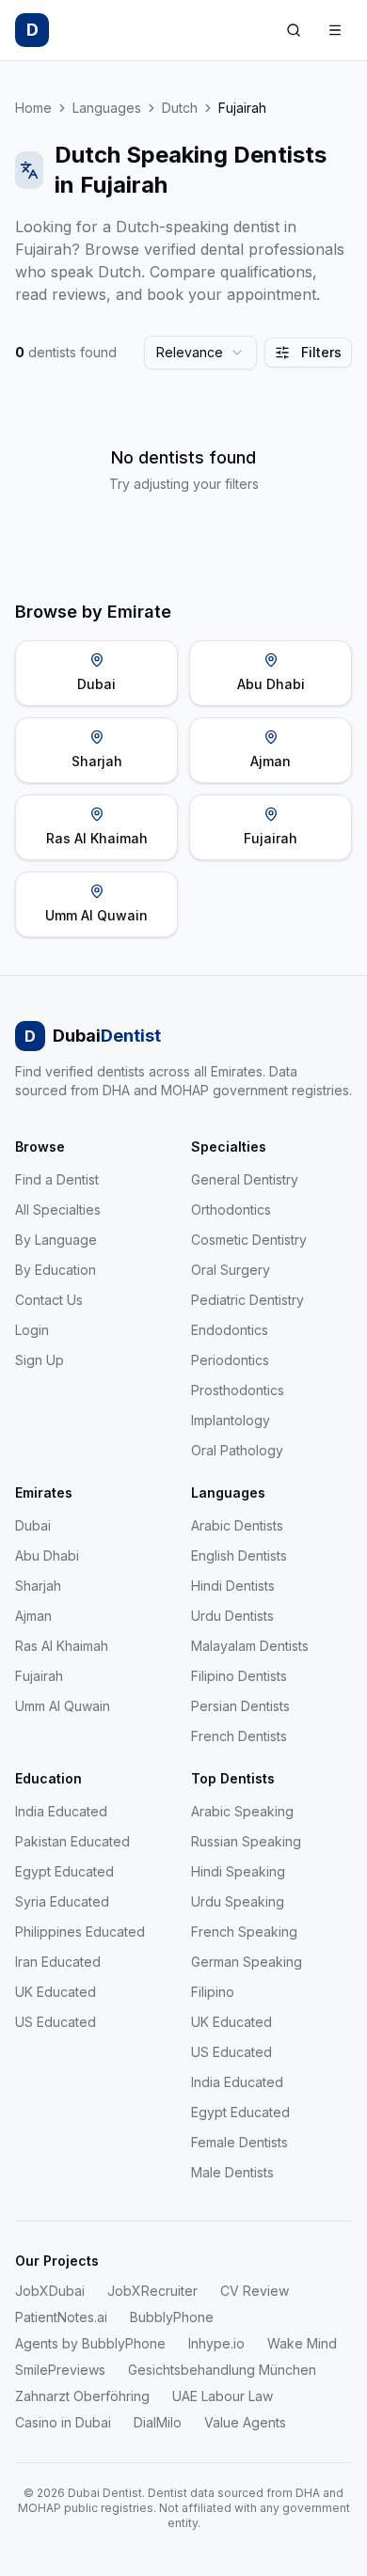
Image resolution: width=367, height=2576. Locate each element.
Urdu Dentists (232, 1616)
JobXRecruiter (152, 2291)
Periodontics (230, 1360)
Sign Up (40, 1360)
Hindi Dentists (233, 1586)
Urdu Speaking (238, 1901)
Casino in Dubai (63, 2422)
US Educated (56, 2022)
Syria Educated (62, 1901)
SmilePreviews (60, 2370)
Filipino (213, 1992)
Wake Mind (302, 2343)
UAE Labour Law (223, 2396)
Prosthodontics (238, 1390)
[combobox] (200, 353)
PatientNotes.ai (61, 2317)
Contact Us (49, 1300)
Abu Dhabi (47, 1555)
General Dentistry (245, 1179)
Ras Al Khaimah (62, 1646)
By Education (56, 1270)
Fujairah (39, 1676)
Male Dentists (232, 2172)
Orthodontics (231, 1209)
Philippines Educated (80, 1932)
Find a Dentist (57, 1179)
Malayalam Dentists (250, 1646)
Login (32, 1330)
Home (33, 108)
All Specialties (58, 1209)
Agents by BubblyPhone (90, 2343)
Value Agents (245, 2422)
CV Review (255, 2291)
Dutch (180, 108)
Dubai (33, 1525)
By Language (56, 1240)
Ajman (33, 1616)
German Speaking (247, 1962)
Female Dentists (239, 2142)
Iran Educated (58, 1962)
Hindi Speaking (238, 1871)
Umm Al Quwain (63, 1706)
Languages (107, 108)
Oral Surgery (231, 1270)
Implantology (231, 1420)
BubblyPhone (172, 2317)
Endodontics (230, 1330)
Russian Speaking (246, 1841)
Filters (321, 352)
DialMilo (158, 2422)
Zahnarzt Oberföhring (82, 2396)
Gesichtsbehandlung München (222, 2370)
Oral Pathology (237, 1450)
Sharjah (38, 1586)
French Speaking (244, 1932)
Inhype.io (216, 2343)
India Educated (61, 1811)
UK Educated (56, 1992)
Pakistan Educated (72, 1841)
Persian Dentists (240, 1706)
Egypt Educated (64, 1871)
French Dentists (239, 1736)
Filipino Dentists (239, 1676)
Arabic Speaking (242, 1811)
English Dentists (239, 1555)
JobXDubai (50, 2291)
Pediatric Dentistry (247, 1300)
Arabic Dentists (237, 1525)
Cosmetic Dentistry (249, 1240)
